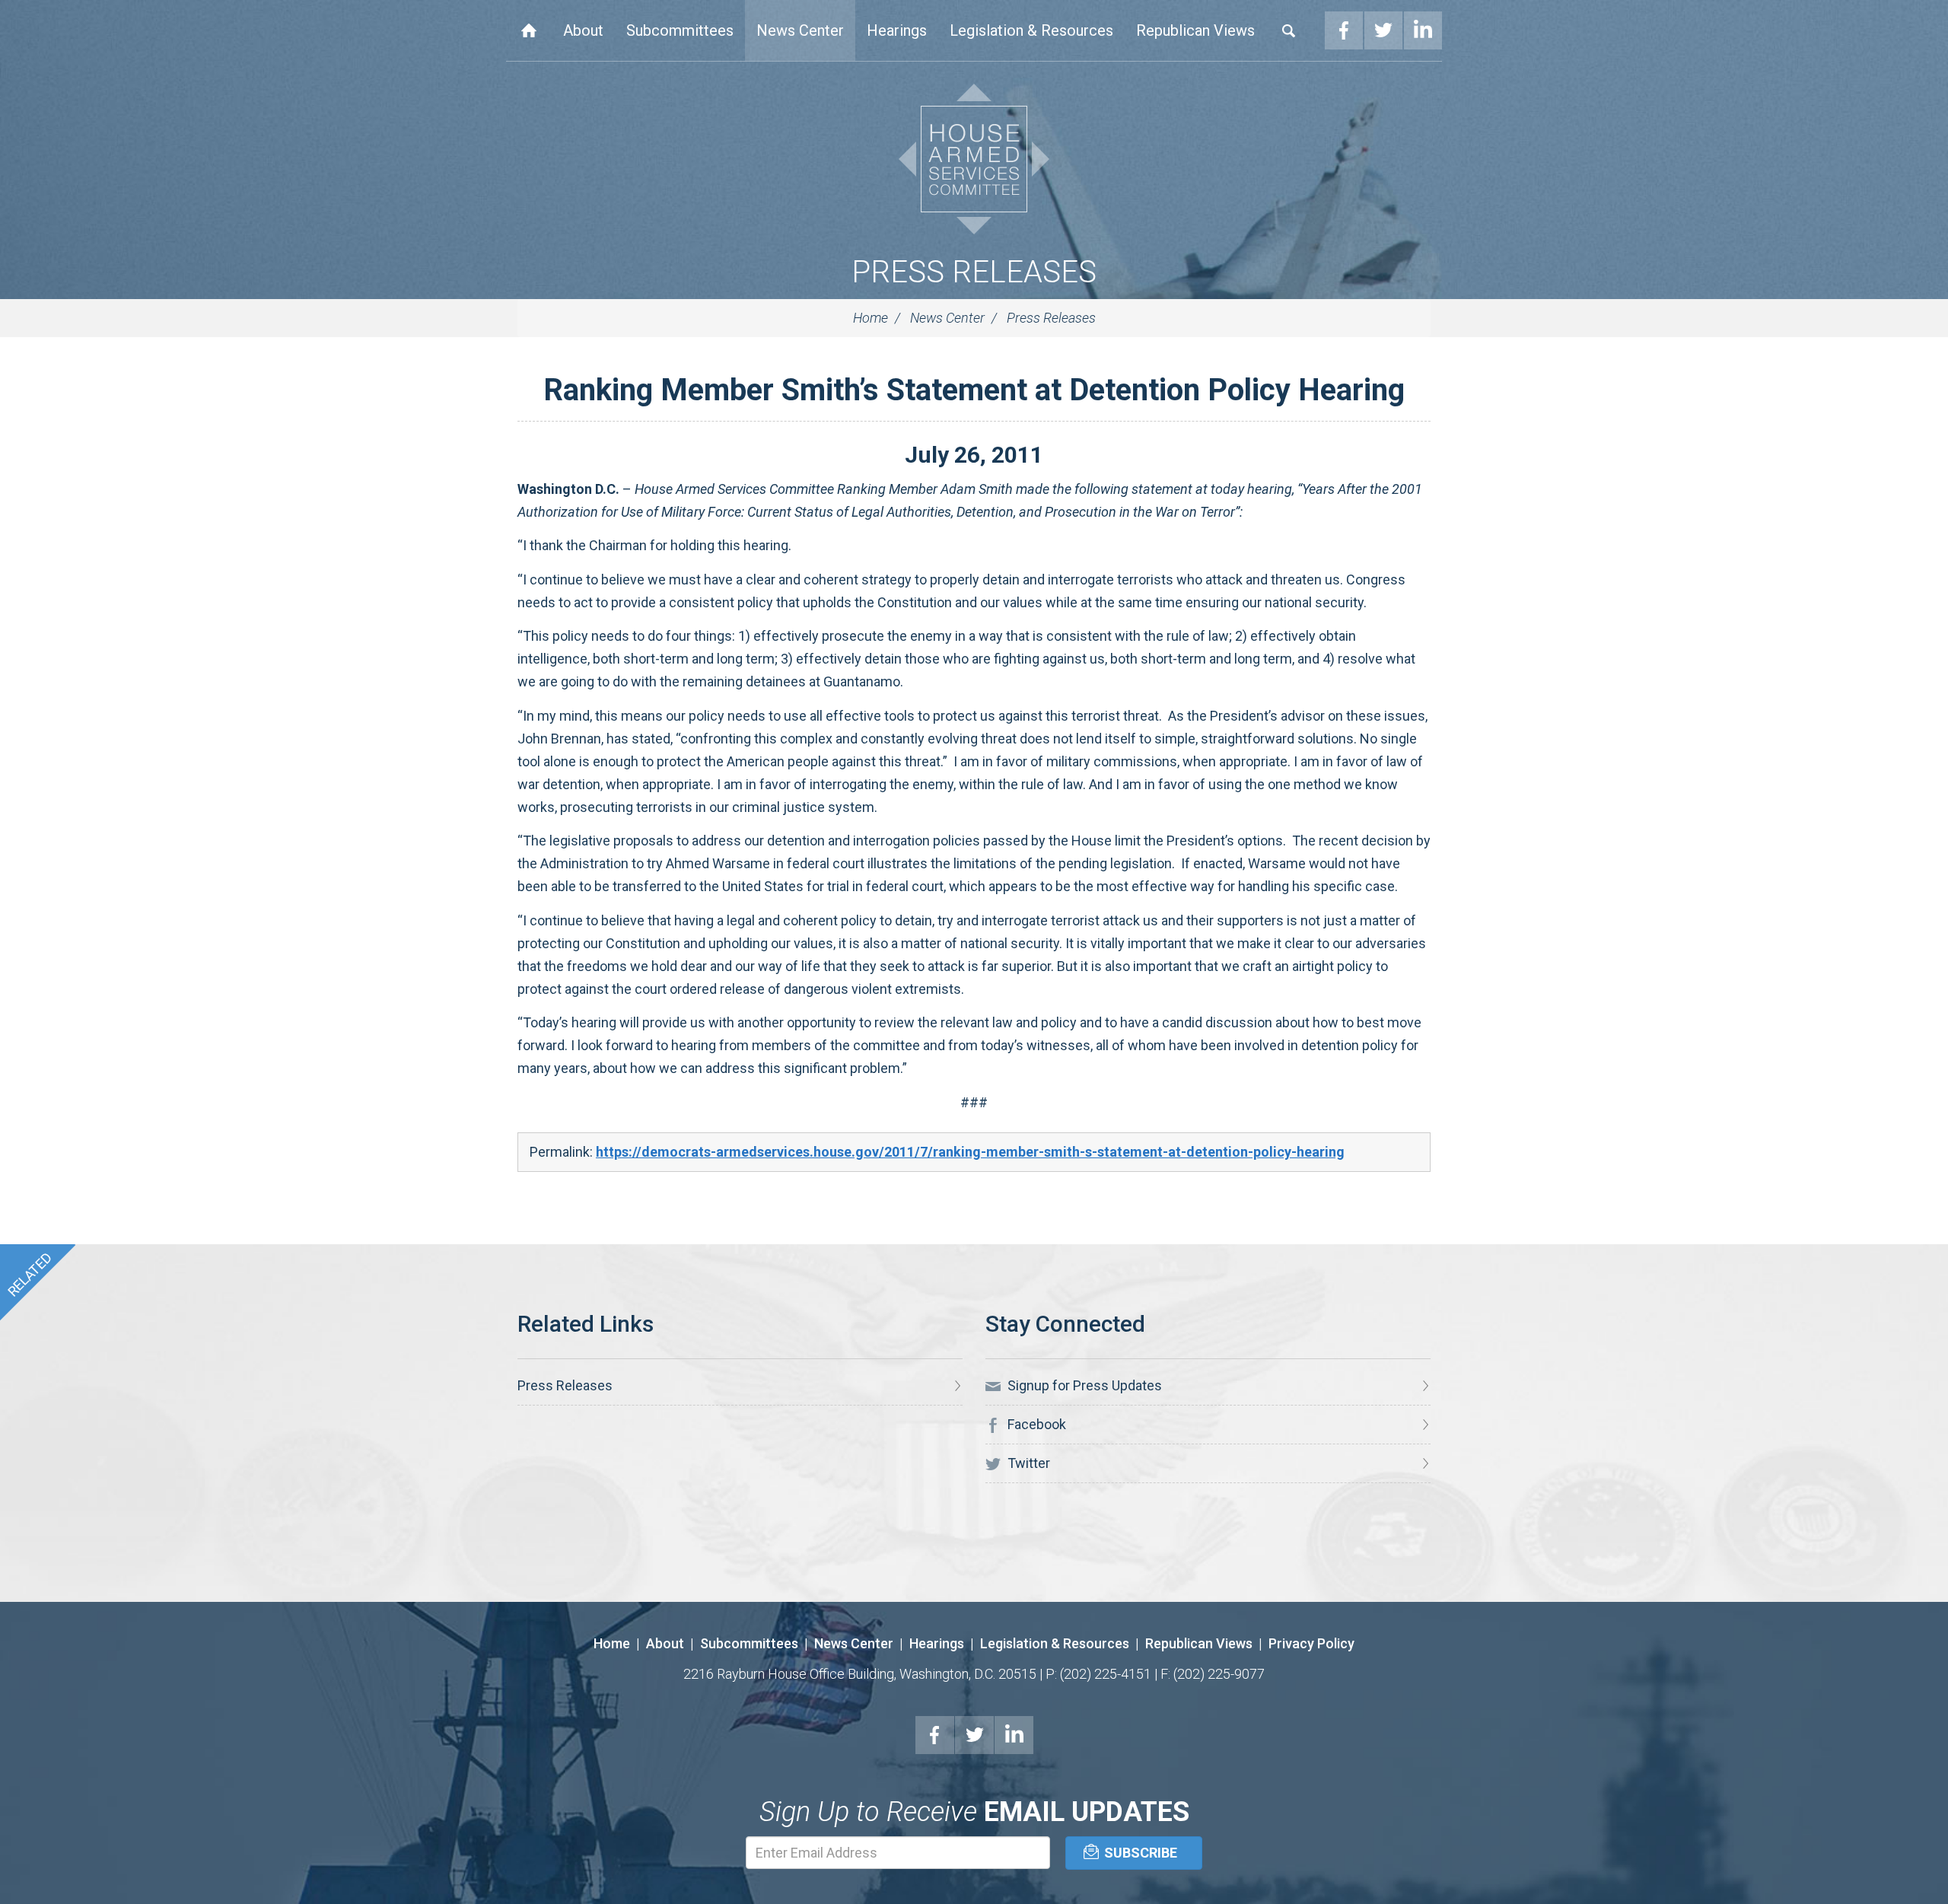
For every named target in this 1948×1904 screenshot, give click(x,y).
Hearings (897, 30)
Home (529, 30)
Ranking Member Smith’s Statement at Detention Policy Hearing (974, 390)
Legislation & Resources (1031, 30)
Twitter (1383, 30)
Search (1289, 30)
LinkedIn (1423, 30)
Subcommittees (680, 30)
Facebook (1344, 30)
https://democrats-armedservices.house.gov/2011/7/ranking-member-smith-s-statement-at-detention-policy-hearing (970, 1152)
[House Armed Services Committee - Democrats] (974, 159)
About (583, 30)
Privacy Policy (1311, 1643)
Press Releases (974, 272)
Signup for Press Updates (1083, 1385)
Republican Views (1195, 30)
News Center (800, 30)
